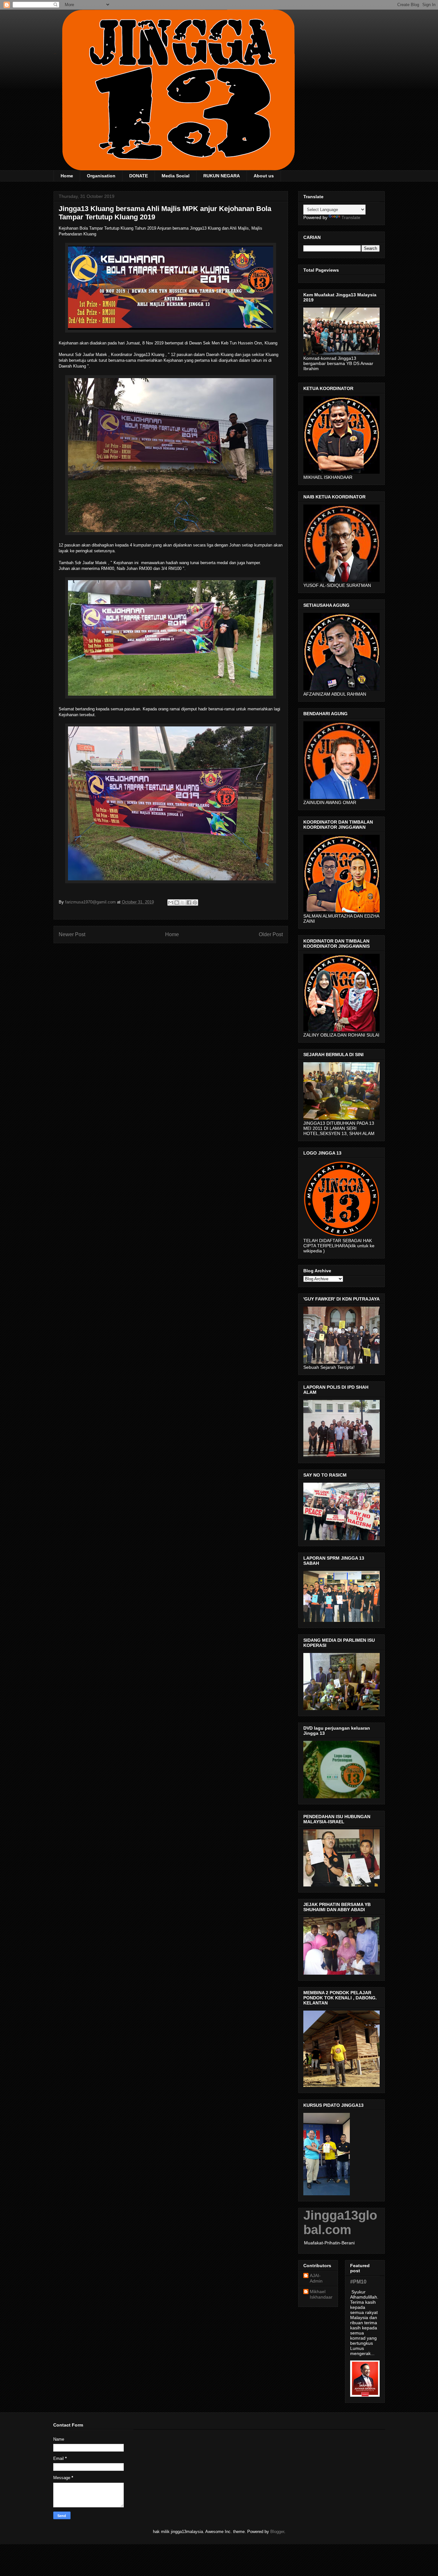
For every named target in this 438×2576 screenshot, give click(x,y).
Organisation (101, 176)
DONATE (139, 176)
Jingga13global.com (340, 2222)
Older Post (271, 934)
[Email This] (171, 902)
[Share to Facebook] (189, 902)
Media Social (176, 176)
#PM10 (358, 2282)
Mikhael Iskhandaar (321, 2294)
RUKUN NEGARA (222, 176)
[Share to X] (183, 902)
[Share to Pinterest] (195, 902)
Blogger (277, 2532)
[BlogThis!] (177, 902)
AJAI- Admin (316, 2278)
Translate (351, 217)
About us (264, 176)
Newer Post (72, 934)
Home (67, 176)
